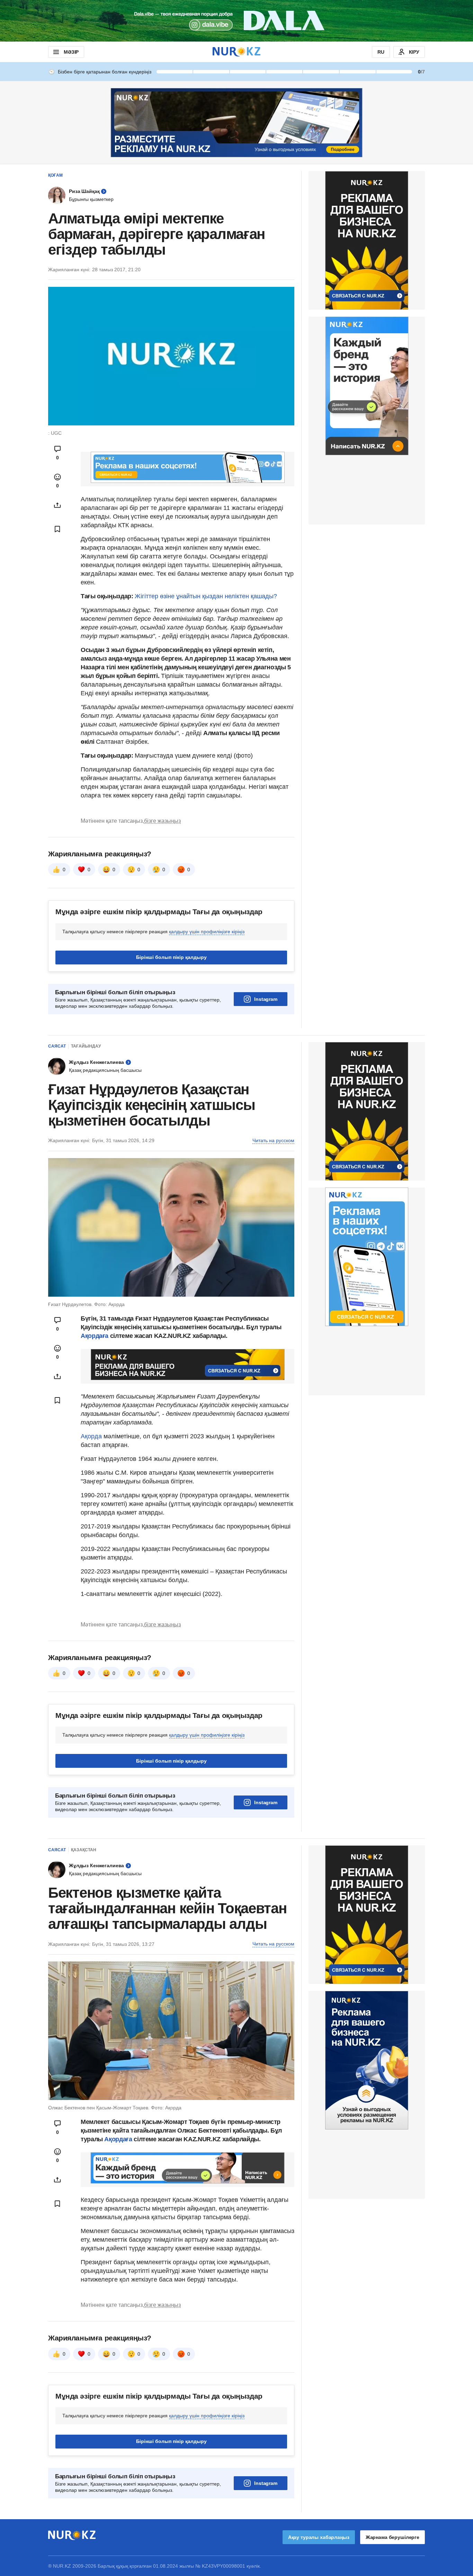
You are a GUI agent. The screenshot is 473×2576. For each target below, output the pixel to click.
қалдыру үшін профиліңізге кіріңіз (207, 1018)
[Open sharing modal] (57, 505)
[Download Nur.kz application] (237, 21)
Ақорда (92, 1523)
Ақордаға (95, 1422)
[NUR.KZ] (237, 52)
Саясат (57, 1133)
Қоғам (55, 175)
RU (381, 52)
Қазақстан (84, 1937)
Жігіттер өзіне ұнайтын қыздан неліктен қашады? (206, 596)
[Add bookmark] (57, 529)
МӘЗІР (71, 52)
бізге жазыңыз (162, 907)
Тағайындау (86, 1133)
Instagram (266, 1086)
